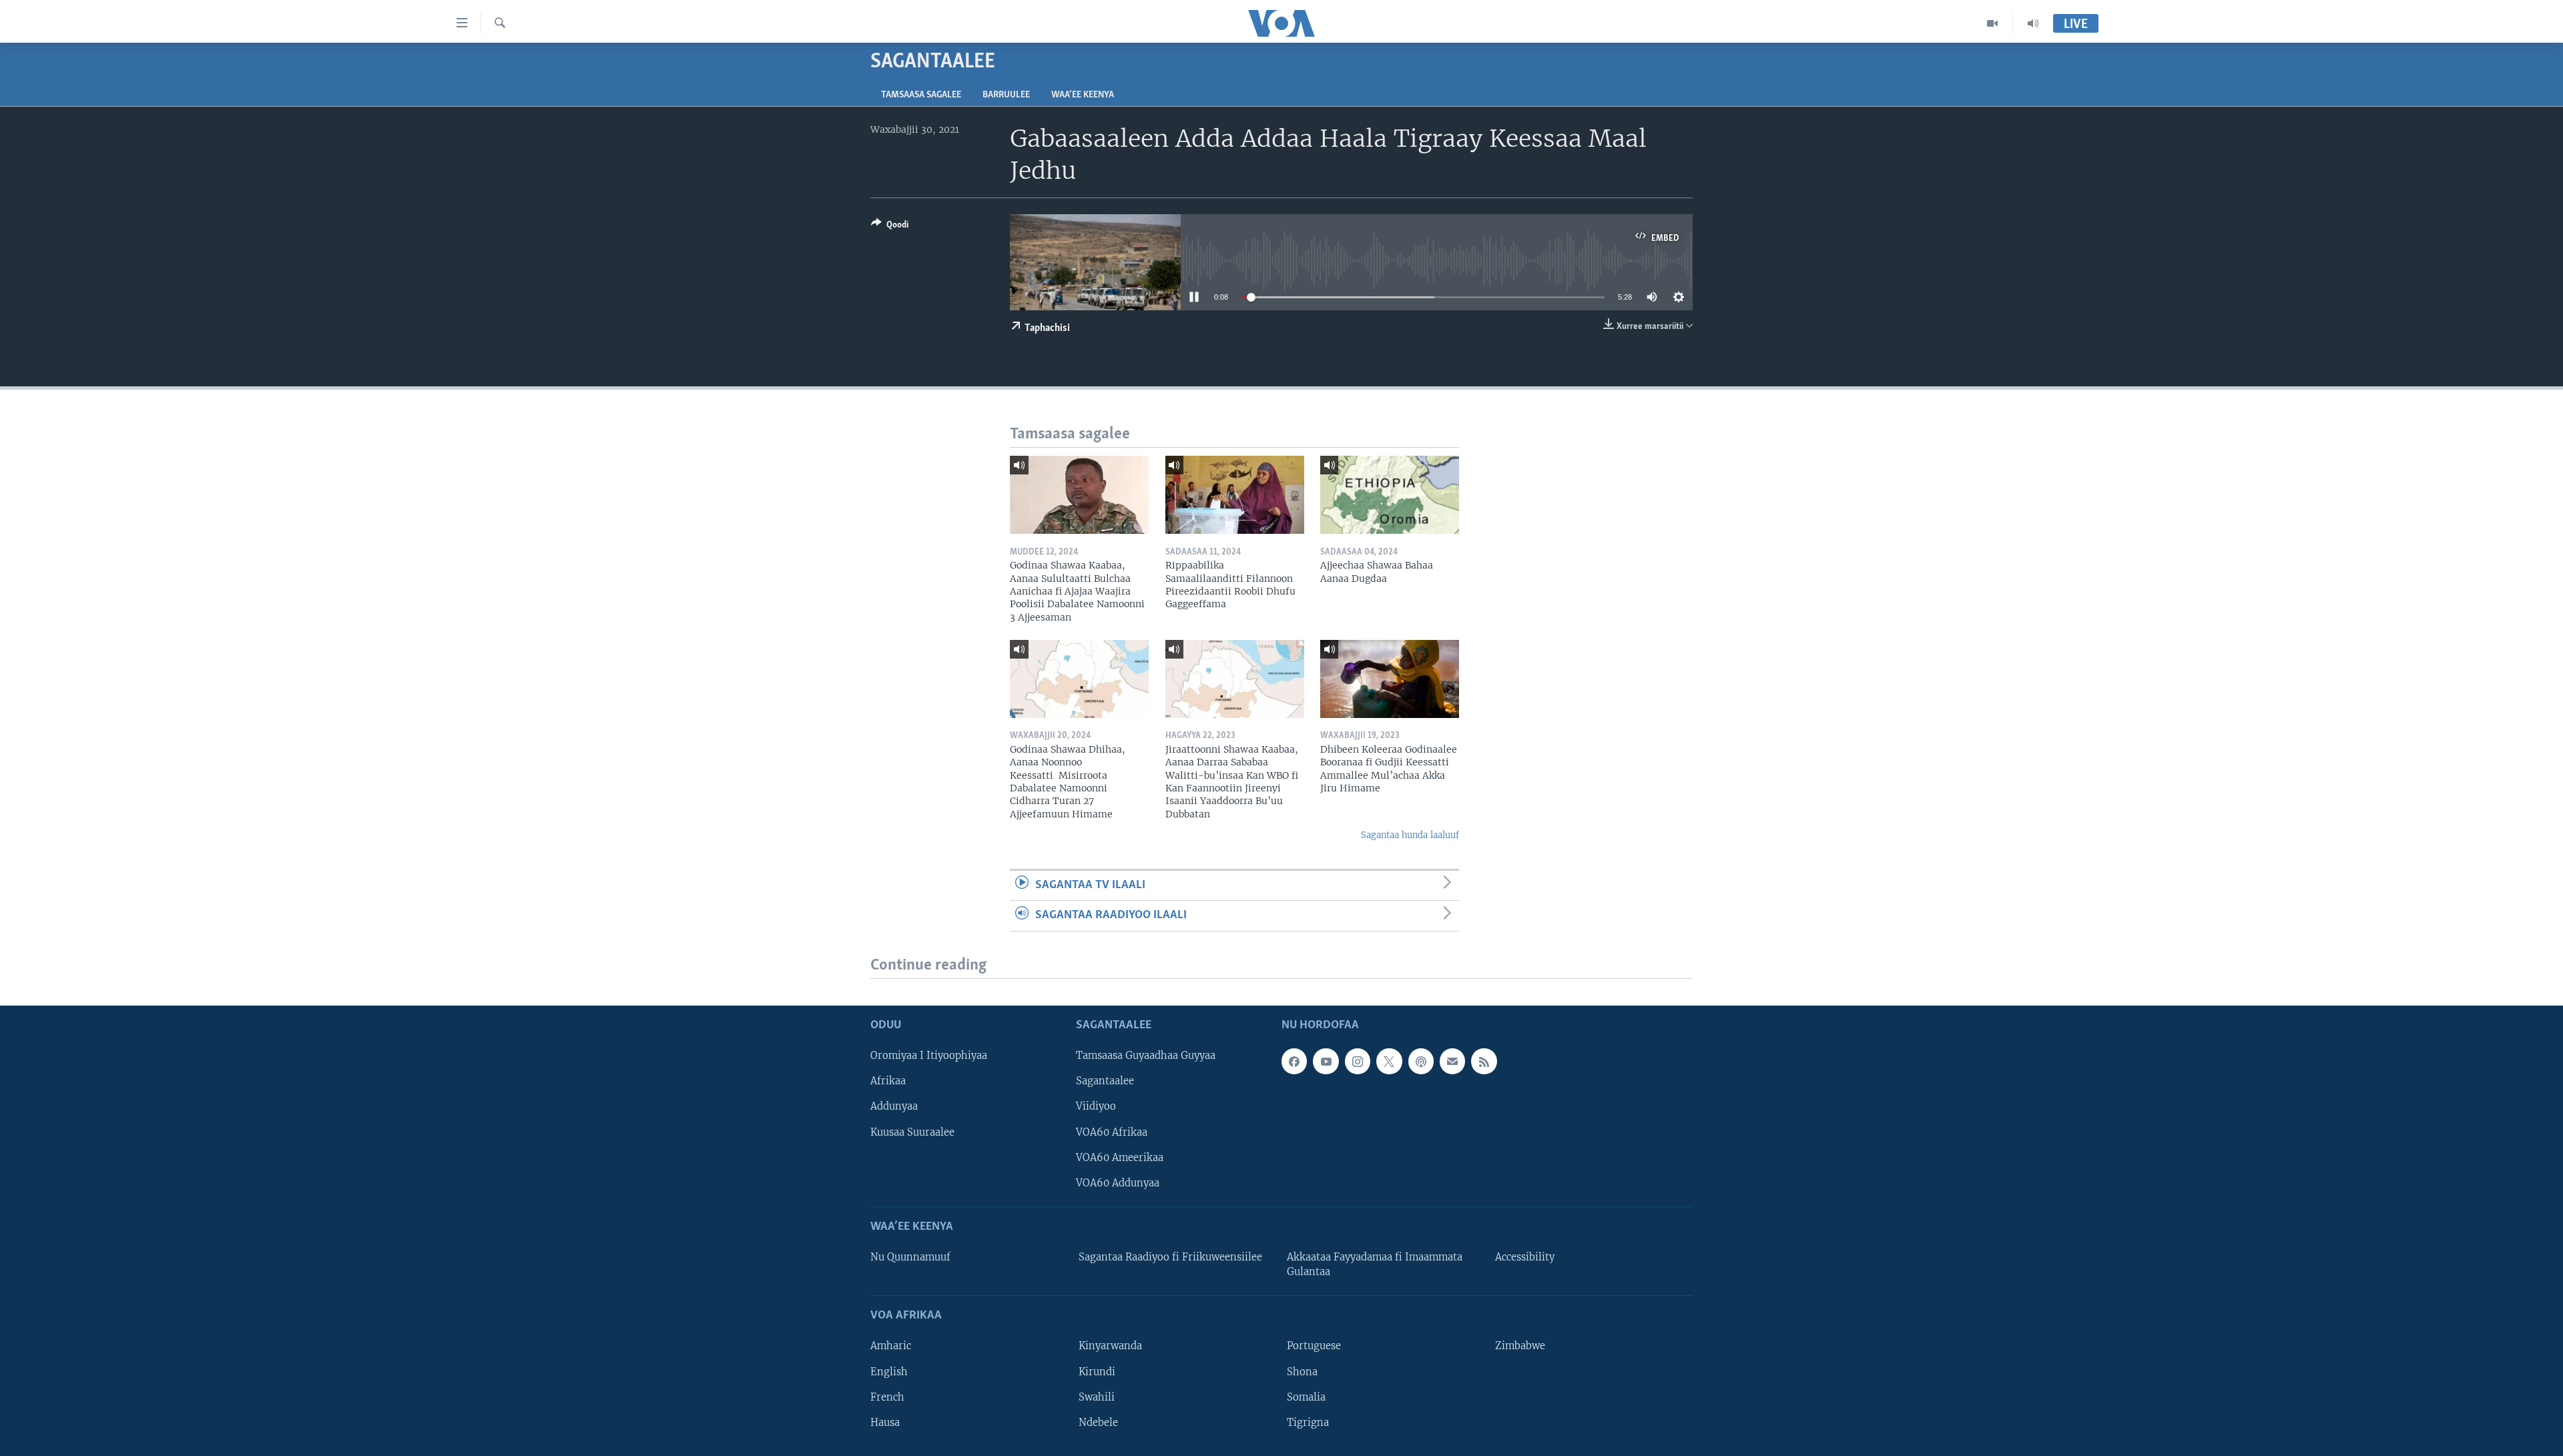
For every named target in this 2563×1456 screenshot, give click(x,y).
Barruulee (1006, 95)
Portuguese (1314, 1346)
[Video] (1993, 23)
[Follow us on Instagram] (1358, 1061)
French (887, 1397)
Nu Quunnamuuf (910, 1257)
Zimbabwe (1520, 1346)
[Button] (890, 227)
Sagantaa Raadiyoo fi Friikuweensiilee (1170, 1257)
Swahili (1097, 1397)
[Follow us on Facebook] (1294, 1061)
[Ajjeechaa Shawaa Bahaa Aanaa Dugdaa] (1390, 495)
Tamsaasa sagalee (921, 95)
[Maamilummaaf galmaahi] (1452, 1061)
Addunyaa (894, 1106)
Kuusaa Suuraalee (912, 1132)
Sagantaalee (1105, 1081)
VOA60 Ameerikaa (1120, 1157)
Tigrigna (1308, 1422)
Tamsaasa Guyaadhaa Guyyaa (1146, 1056)
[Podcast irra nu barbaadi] (1421, 1061)
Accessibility (1525, 1257)
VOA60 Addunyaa (1118, 1182)
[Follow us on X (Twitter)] (1389, 1061)
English (889, 1371)
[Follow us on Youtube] (1326, 1061)
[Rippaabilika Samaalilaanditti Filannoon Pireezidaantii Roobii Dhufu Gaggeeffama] (1235, 495)
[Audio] (2033, 23)
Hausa (885, 1422)
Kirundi (1097, 1371)
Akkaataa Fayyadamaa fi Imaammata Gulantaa (1375, 1264)
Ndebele (1098, 1422)
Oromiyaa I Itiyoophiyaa (929, 1056)
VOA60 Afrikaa (1112, 1132)
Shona (1302, 1371)
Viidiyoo (1096, 1106)
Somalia (1306, 1397)
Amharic (891, 1346)
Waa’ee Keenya (1083, 95)
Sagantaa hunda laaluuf (1410, 835)
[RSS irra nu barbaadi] (1484, 1061)
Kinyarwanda (1110, 1346)
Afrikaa (888, 1081)
